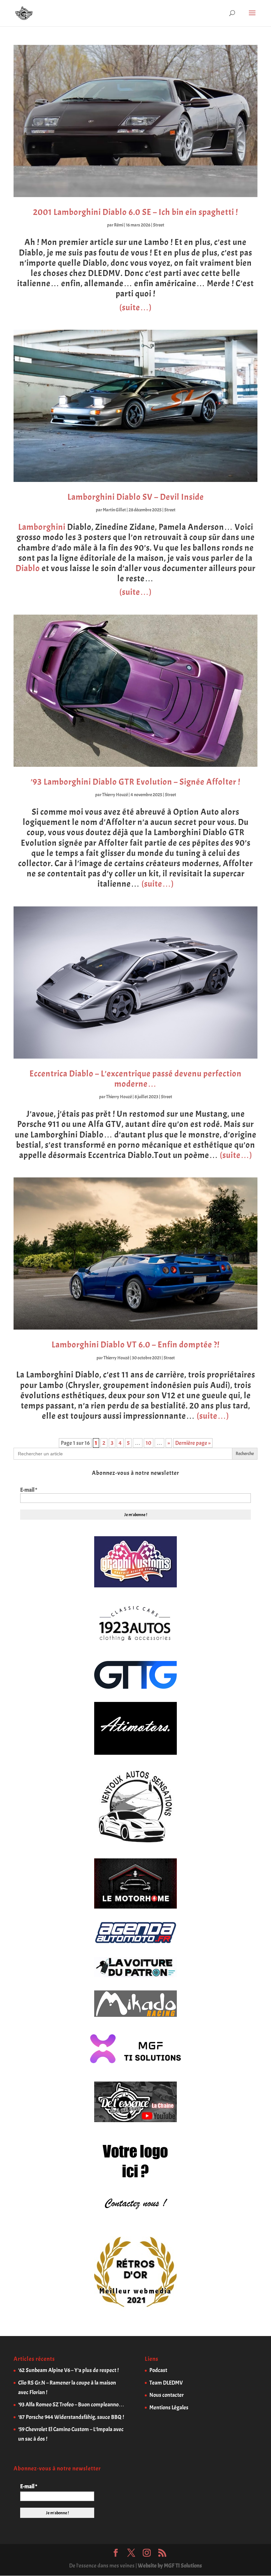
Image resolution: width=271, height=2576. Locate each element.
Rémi (119, 225)
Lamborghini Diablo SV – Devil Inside (136, 497)
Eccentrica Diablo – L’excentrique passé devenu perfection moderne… (135, 1079)
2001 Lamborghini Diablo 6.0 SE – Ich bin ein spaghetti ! (135, 212)
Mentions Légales (169, 2407)
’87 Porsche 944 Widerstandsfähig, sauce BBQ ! (71, 2417)
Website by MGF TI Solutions (170, 2566)
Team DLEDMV (166, 2383)
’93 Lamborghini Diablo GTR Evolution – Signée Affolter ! (135, 782)
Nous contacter (167, 2395)
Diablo (28, 568)
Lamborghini (42, 527)
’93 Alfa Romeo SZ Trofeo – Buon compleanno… (71, 2405)
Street (159, 225)
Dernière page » (193, 1443)
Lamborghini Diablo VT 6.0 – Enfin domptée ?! (135, 1345)
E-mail (29, 1490)
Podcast (158, 2370)
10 (149, 1443)
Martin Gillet (114, 510)
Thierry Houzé (115, 795)
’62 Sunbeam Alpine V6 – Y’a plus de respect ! (68, 2370)
